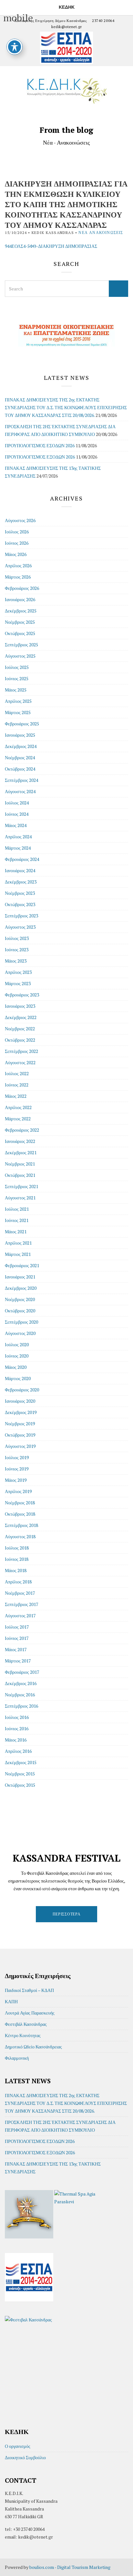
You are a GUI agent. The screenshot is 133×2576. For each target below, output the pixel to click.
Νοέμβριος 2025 (20, 622)
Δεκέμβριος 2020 (21, 1288)
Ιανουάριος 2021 (20, 1277)
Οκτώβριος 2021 (20, 1175)
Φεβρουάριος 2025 (22, 724)
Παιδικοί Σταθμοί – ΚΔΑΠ (29, 1990)
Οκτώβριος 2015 (20, 1785)
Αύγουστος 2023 (20, 927)
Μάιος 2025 (16, 690)
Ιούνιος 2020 (17, 1356)
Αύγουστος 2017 (20, 1616)
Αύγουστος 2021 (20, 1198)
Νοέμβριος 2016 (20, 1695)
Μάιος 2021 (16, 1232)
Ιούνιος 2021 (17, 1220)
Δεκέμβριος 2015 (21, 1762)
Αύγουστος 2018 (20, 1536)
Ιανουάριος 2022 (20, 1141)
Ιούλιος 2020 (17, 1344)
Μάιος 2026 (16, 554)
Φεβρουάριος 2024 (22, 859)
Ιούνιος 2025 (17, 678)
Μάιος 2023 (16, 961)
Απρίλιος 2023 (18, 972)
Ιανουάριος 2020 (20, 1401)
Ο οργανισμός (18, 2446)
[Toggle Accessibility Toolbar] (15, 47)
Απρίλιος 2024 (18, 837)
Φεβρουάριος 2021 (22, 1265)
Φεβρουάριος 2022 (22, 1130)
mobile (7, 6)
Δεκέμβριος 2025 (21, 611)
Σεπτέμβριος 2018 (21, 1525)
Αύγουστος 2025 (20, 656)
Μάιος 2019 (16, 1480)
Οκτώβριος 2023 (20, 904)
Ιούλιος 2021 (17, 1209)
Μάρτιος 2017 (18, 1661)
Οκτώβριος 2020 (20, 1311)
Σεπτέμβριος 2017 (21, 1604)
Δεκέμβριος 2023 (21, 882)
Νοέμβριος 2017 (20, 1593)
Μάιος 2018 (16, 1570)
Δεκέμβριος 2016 (21, 1683)
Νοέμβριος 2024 (20, 758)
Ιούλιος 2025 (17, 667)
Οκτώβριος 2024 (20, 769)
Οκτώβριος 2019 (20, 1435)
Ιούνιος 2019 (17, 1469)
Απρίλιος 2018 (18, 1582)
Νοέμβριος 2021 (20, 1164)
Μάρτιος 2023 (18, 983)
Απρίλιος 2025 (18, 701)
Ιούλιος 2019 (17, 1457)
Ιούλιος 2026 (17, 532)
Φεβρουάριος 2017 (22, 1672)
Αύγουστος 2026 (20, 520)
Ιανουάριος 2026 (20, 599)
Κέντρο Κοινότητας (23, 2035)
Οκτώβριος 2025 (20, 633)
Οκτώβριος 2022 (20, 1040)
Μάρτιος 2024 (18, 848)
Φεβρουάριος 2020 (22, 1390)
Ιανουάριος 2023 (20, 1006)
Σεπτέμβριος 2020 (21, 1322)
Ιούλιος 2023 (17, 938)
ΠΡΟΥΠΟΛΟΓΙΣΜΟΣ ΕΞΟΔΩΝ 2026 (40, 457)
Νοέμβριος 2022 (20, 1029)
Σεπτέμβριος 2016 (21, 1706)
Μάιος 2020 (16, 1367)
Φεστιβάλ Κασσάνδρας (26, 2024)
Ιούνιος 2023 (17, 950)
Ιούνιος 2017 (17, 1638)
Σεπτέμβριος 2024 (21, 780)
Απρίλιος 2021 (18, 1243)
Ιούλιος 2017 (17, 1627)
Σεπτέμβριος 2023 (21, 916)
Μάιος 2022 (16, 1096)
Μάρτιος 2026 (18, 577)
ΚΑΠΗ (11, 2001)
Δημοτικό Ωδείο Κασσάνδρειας (33, 2047)
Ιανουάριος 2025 (20, 735)
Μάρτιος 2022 (18, 1119)
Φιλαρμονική (17, 2058)
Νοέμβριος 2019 (20, 1424)
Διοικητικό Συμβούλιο (25, 2457)
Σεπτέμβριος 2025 (21, 645)
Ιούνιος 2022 (17, 1085)
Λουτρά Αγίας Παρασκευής (30, 2013)
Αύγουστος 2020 (20, 1333)
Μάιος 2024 (16, 825)
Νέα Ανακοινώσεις (101, 232)
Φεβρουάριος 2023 (22, 995)
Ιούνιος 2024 (17, 814)
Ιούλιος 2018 (17, 1548)
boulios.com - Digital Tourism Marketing (70, 2567)
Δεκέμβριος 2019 (21, 1412)
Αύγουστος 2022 (20, 1062)
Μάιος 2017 (16, 1649)
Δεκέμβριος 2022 (21, 1017)
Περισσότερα (67, 1914)
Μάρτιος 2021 (18, 1254)
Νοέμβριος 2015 (20, 1774)
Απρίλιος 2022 (18, 1107)
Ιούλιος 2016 (17, 1717)
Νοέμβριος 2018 (20, 1503)
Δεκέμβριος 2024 (21, 746)
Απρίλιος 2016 (18, 1751)
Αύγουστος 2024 (20, 791)
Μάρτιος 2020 (18, 1378)
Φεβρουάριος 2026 (22, 588)
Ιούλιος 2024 (17, 803)
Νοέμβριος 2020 (20, 1299)
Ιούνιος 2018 (17, 1559)
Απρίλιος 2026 (18, 566)
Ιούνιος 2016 (17, 1728)
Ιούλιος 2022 (17, 1073)
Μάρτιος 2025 (18, 712)
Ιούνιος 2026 (17, 543)
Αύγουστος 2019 (20, 1446)
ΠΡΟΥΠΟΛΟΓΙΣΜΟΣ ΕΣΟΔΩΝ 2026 (40, 445)
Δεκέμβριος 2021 (21, 1152)
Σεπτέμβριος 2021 (21, 1186)
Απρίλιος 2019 (18, 1491)
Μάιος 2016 (16, 1740)
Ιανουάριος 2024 (20, 870)
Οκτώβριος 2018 (20, 1514)
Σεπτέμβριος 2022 (21, 1051)
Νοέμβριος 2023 (20, 893)
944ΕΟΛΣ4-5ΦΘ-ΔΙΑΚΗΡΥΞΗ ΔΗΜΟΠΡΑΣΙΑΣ (51, 246)
